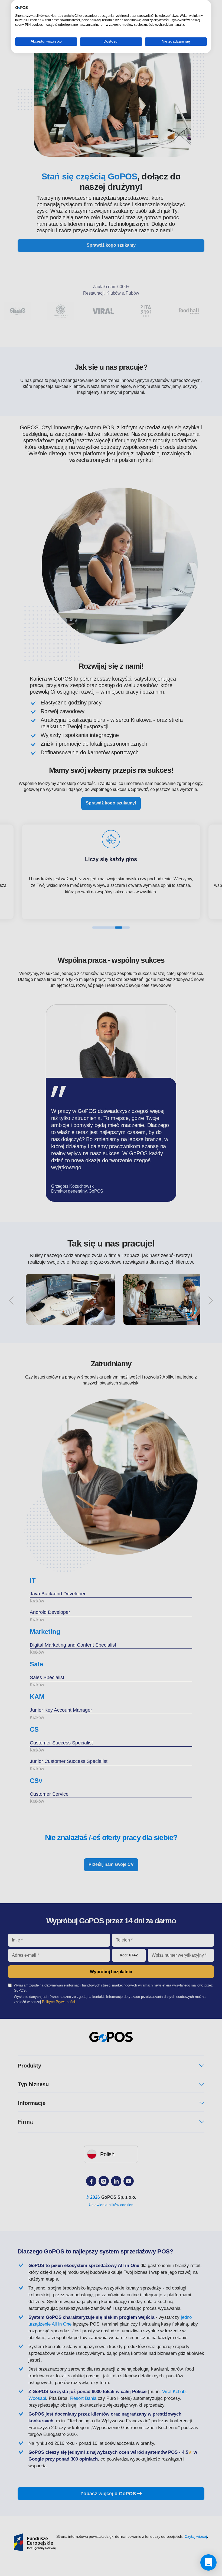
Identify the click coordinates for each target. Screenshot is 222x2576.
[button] (208, 2562)
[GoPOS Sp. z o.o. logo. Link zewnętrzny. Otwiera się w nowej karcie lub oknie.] (22, 8)
